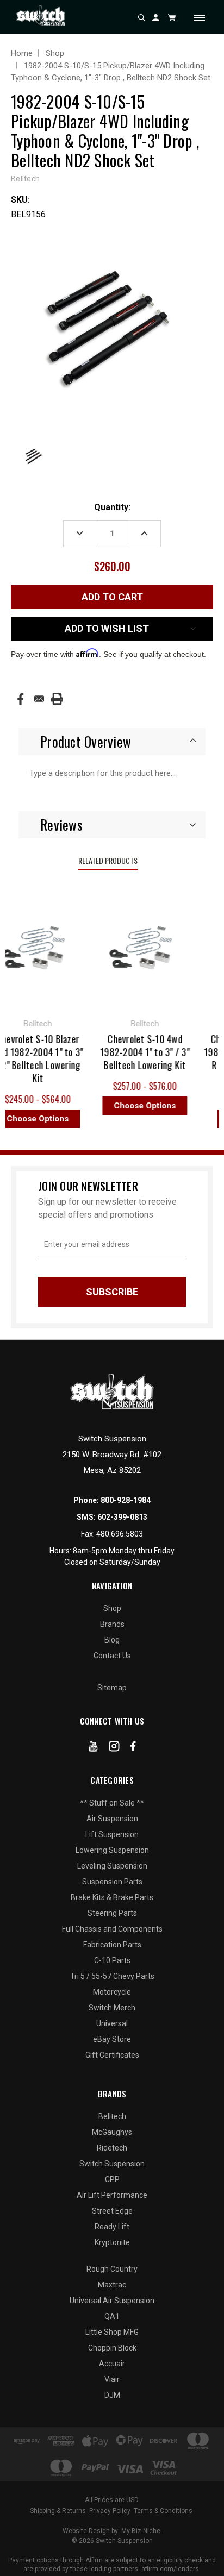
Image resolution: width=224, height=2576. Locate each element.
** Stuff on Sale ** (112, 1803)
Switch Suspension (112, 2164)
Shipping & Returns (58, 2511)
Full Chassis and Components (112, 1929)
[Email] (39, 699)
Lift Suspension (112, 1834)
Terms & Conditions (163, 2511)
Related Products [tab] (108, 860)
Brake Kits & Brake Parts (112, 1897)
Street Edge (112, 2211)
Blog (112, 1640)
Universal (112, 2023)
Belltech (112, 2116)
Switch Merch (112, 2008)
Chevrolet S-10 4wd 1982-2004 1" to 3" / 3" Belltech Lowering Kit (140, 1052)
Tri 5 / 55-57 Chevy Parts (112, 1976)
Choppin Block (112, 2348)
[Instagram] (114, 1748)
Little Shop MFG (112, 2332)
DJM (112, 2395)
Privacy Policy (110, 2511)
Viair (112, 2379)
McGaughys (112, 2132)
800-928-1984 (126, 1500)
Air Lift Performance (112, 2195)
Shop (112, 1608)
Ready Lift (112, 2227)
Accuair (112, 2364)
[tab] (112, 742)
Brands (112, 1624)
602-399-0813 (122, 1517)
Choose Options (139, 1106)
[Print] (57, 699)
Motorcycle (112, 1992)
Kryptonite (112, 2242)
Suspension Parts (112, 1882)
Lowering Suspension (112, 1850)
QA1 (112, 2316)
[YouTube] (93, 1748)
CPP (112, 2179)
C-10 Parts (112, 1960)
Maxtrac (112, 2285)
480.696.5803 (120, 1534)
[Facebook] (20, 699)
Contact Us (112, 1656)
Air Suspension (112, 1819)
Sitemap (112, 1688)
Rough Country (112, 2269)
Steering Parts (112, 1913)
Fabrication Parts (112, 1945)
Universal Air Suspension (112, 2301)
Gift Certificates (112, 2055)
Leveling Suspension (112, 1866)
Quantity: (112, 507)
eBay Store (112, 2039)
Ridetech (112, 2148)
